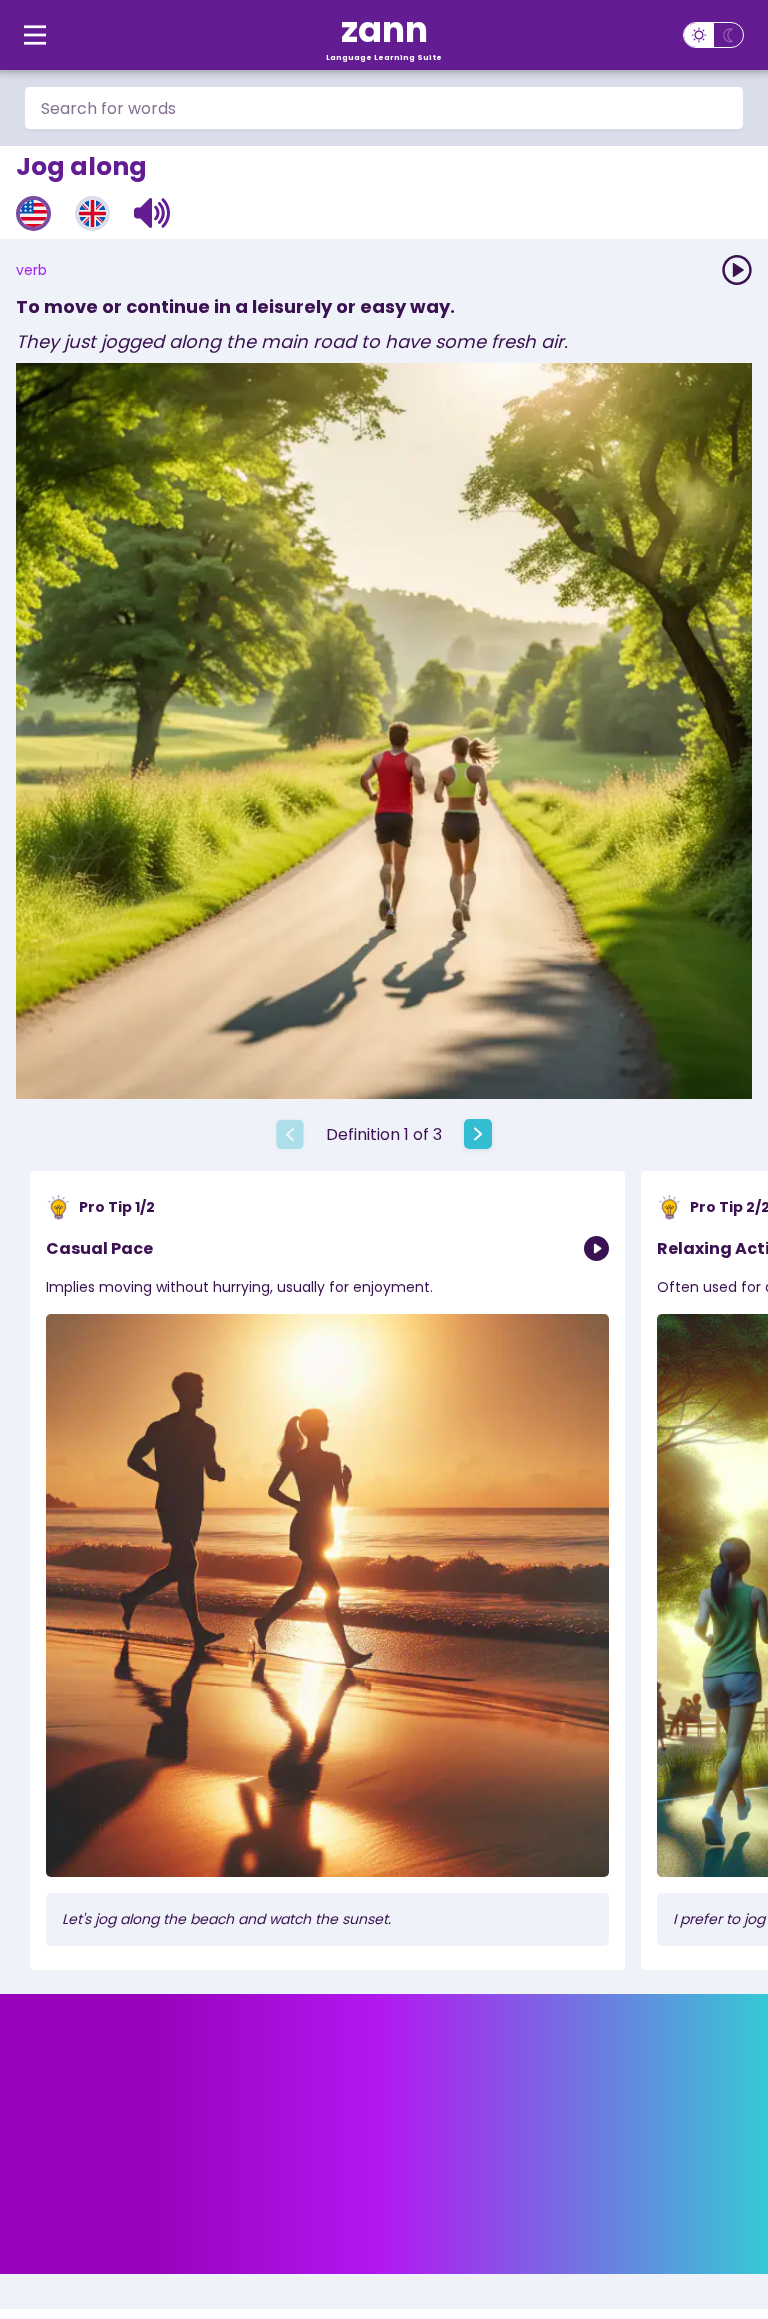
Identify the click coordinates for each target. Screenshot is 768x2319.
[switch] (713, 35)
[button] (152, 213)
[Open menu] (35, 35)
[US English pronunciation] (33, 213)
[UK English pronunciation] (92, 213)
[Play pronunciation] (737, 270)
